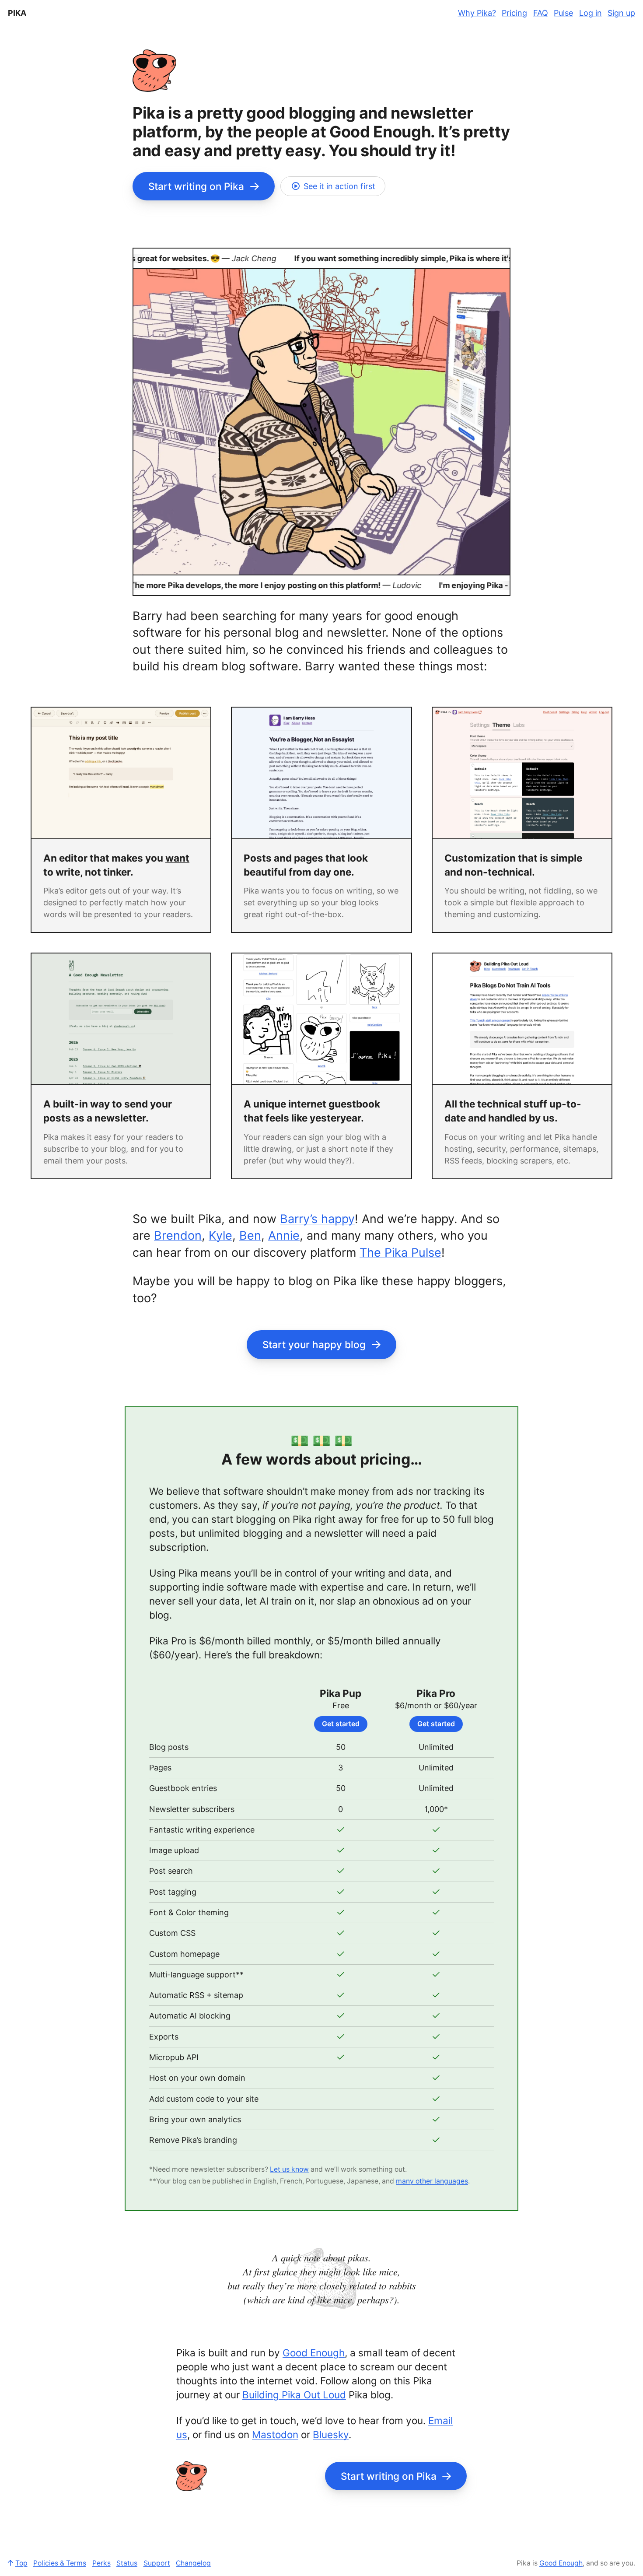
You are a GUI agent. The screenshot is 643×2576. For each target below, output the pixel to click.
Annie (284, 1235)
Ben (250, 1235)
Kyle (220, 1235)
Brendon (178, 1235)
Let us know (289, 2169)
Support (157, 2563)
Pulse (563, 13)
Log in (591, 13)
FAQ (541, 13)
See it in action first (339, 186)
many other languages (432, 2181)
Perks (101, 2563)
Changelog (193, 2563)
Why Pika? (477, 13)
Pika (17, 13)
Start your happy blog (314, 1344)
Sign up (621, 13)
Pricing (514, 13)
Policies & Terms (60, 2563)
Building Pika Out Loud (294, 2395)
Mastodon (275, 2434)
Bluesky (331, 2434)
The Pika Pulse (400, 1253)
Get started (341, 1724)
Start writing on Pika (196, 186)
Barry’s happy (317, 1219)
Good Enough (314, 2353)
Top (21, 2563)
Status (127, 2563)
